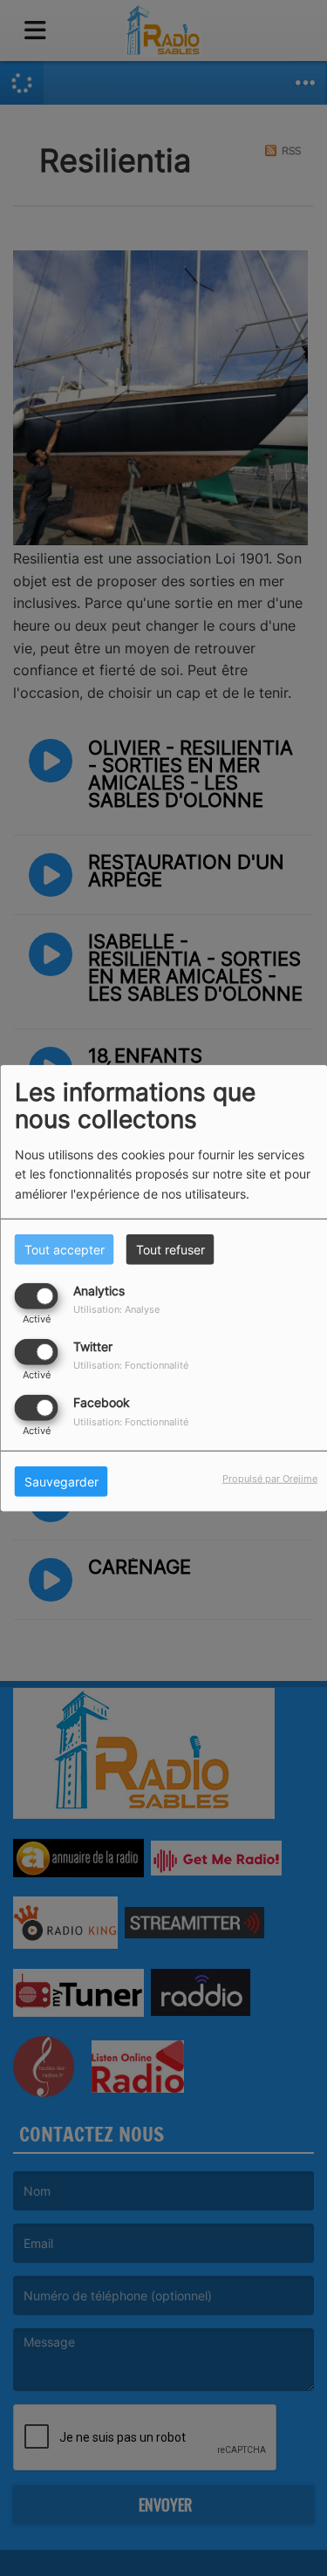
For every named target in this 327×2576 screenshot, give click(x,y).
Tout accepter (65, 1249)
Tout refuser (170, 1249)
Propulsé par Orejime (270, 1479)
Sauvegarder (61, 1482)
